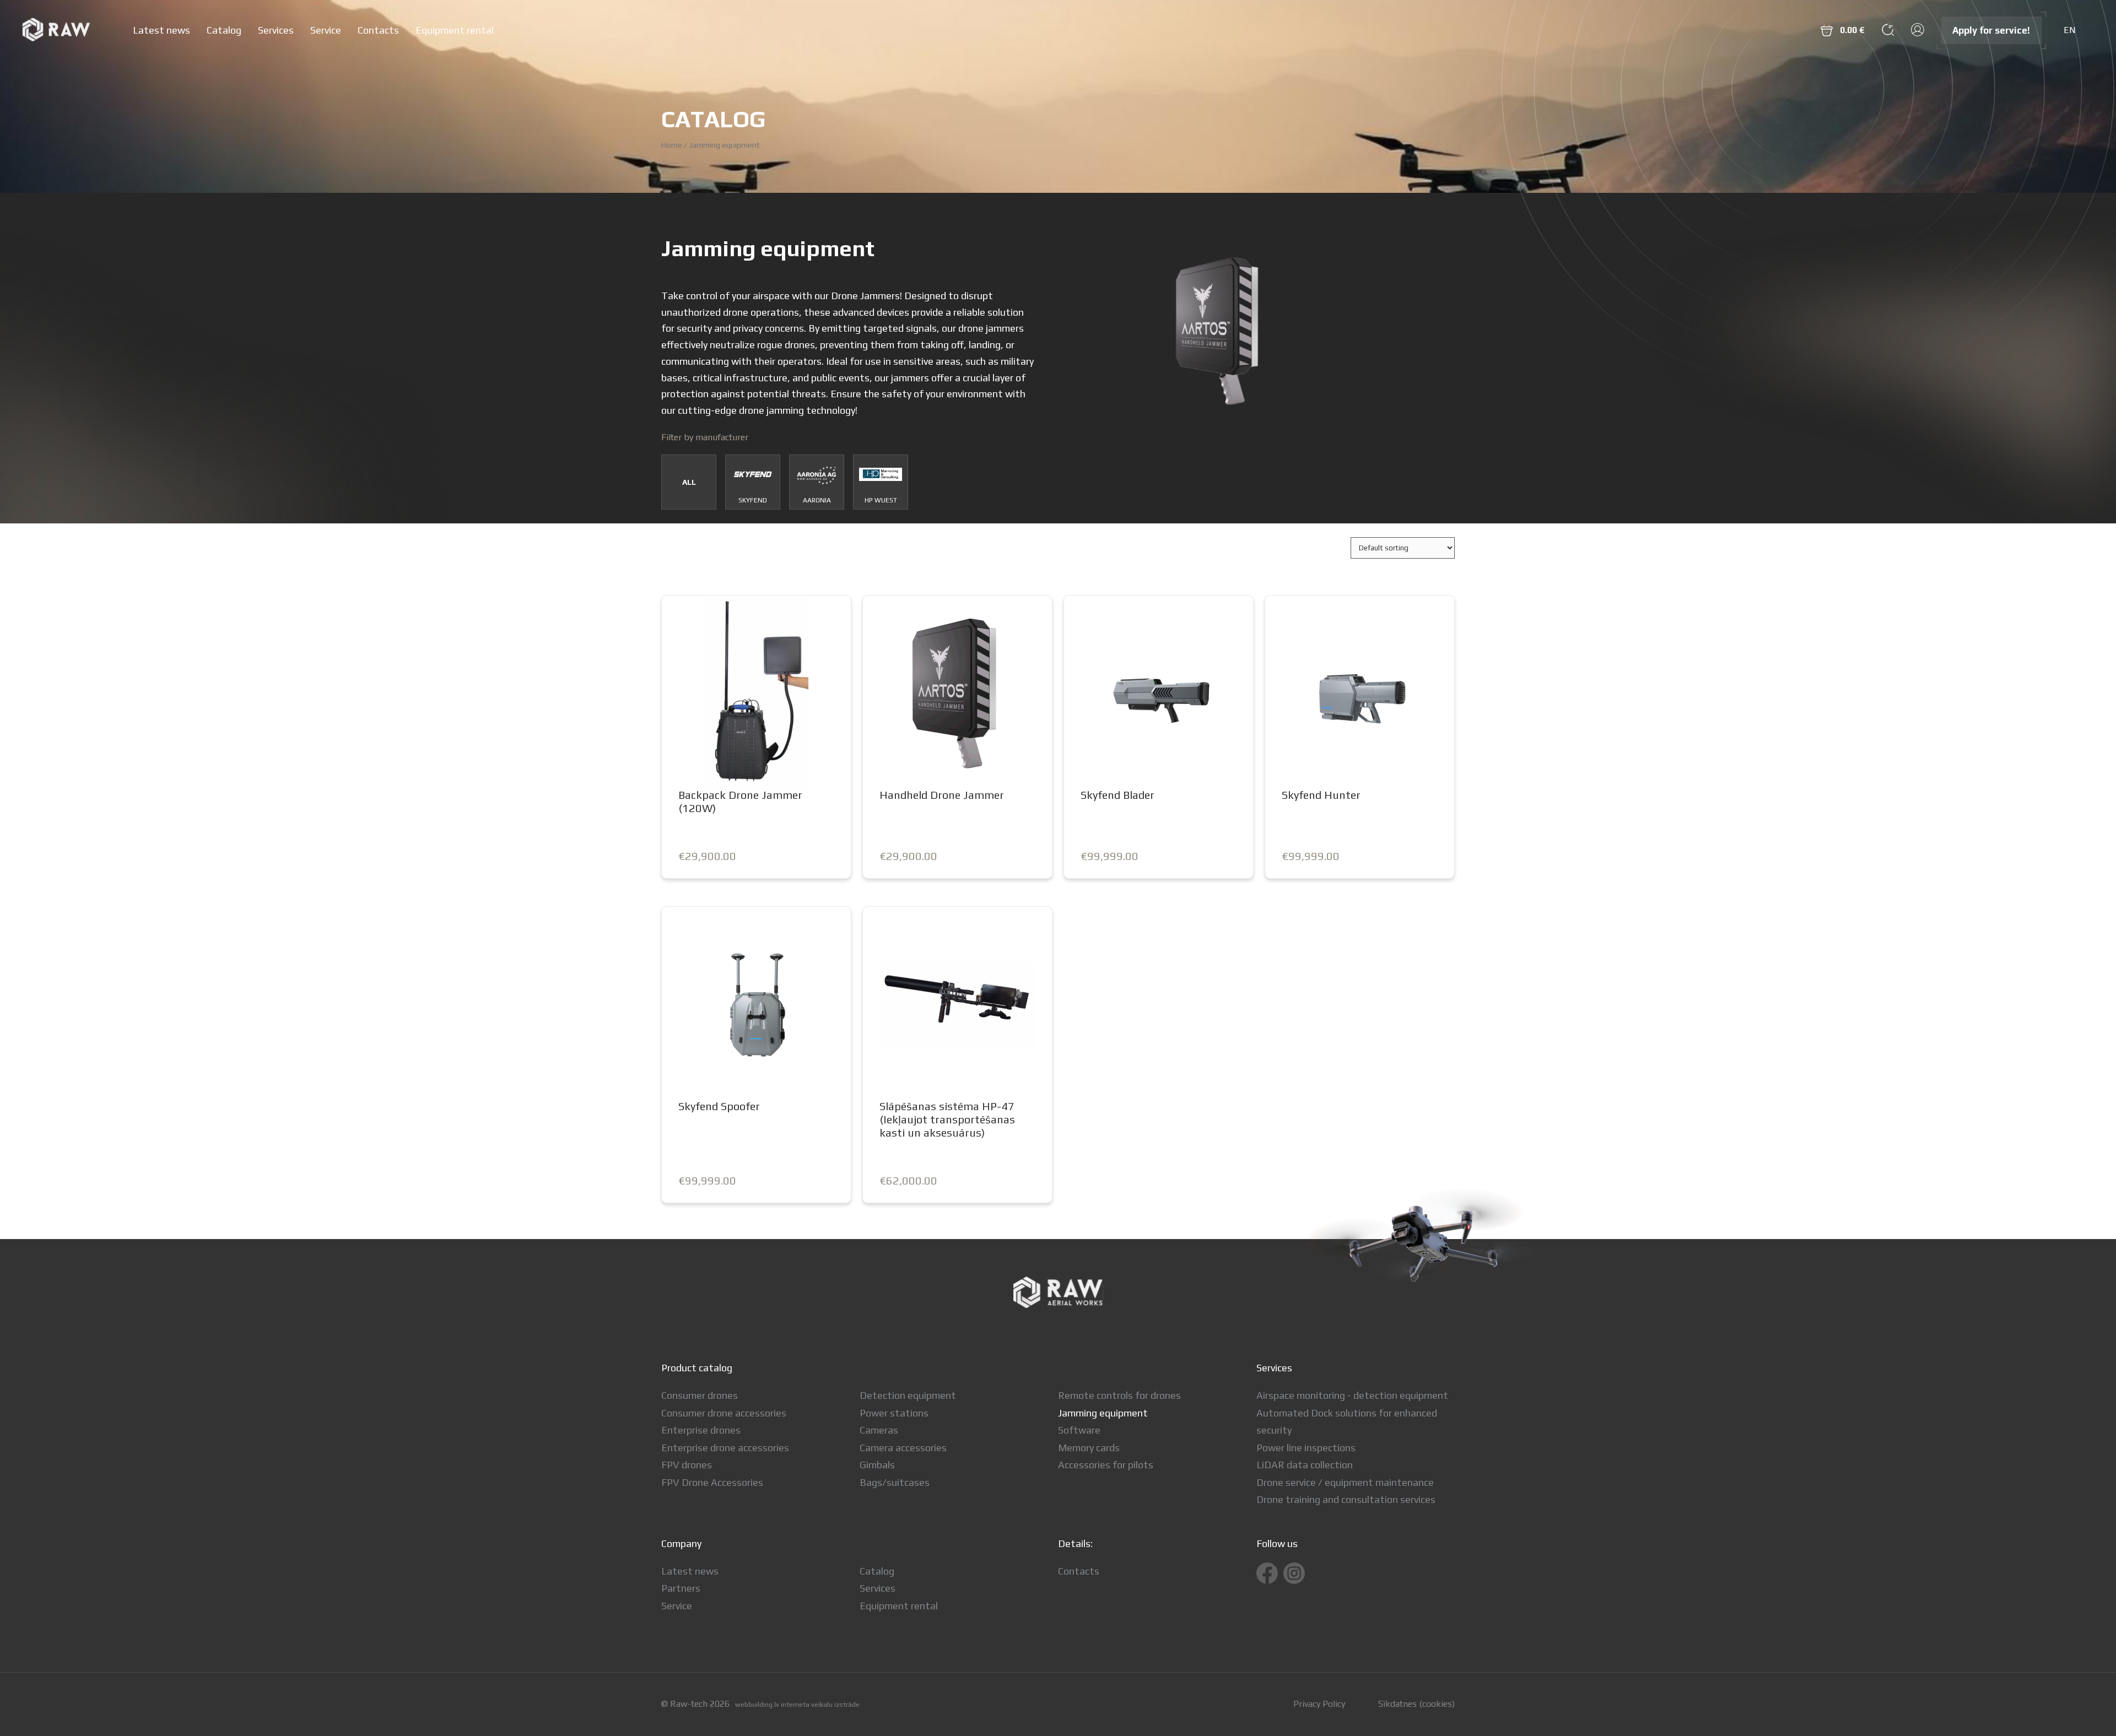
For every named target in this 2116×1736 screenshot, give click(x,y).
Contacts (378, 30)
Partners (681, 1588)
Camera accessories (903, 1448)
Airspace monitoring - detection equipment (1352, 1395)
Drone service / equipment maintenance (1345, 1482)
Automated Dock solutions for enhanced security (1347, 1422)
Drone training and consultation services (1346, 1499)
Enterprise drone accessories (725, 1448)
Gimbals (877, 1465)
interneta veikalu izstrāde (820, 1705)
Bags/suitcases (895, 1482)
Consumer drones (700, 1395)
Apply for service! (1991, 30)
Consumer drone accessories (724, 1413)
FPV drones (687, 1465)
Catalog (224, 30)
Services (276, 30)
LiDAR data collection (1305, 1465)
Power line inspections (1306, 1448)
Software (1079, 1430)
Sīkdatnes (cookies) (1416, 1704)
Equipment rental (455, 30)
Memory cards (1089, 1448)
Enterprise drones (701, 1430)
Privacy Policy (1319, 1704)
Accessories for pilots (1106, 1465)
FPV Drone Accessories (712, 1482)
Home (672, 145)
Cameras (879, 1430)
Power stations (894, 1413)
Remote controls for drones (1119, 1395)
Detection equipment (908, 1395)
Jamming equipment (1103, 1413)
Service (326, 30)
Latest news (161, 30)
